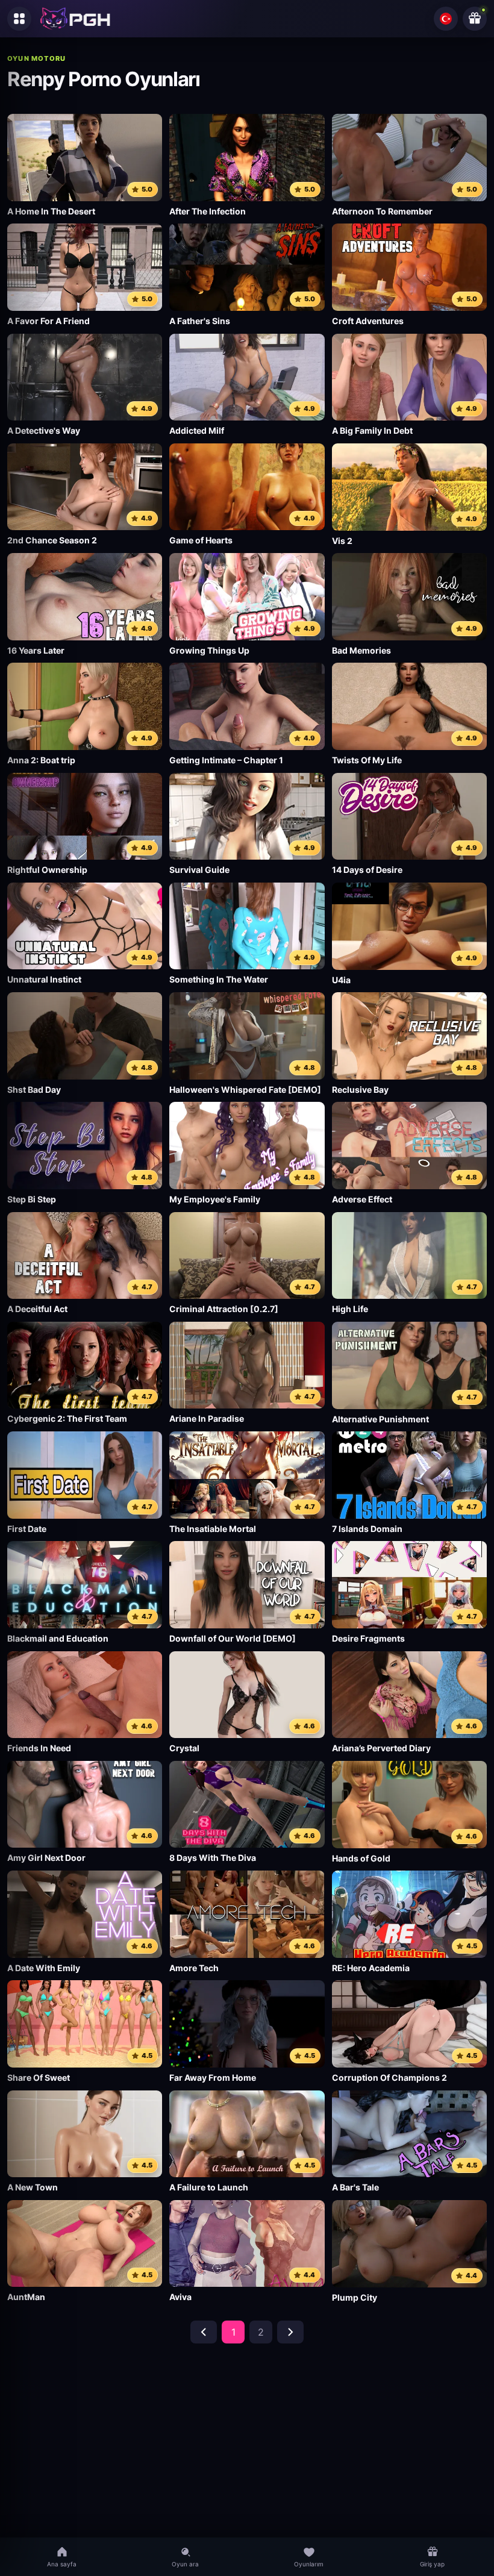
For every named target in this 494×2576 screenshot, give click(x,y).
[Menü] (19, 19)
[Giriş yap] (475, 19)
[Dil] (446, 19)
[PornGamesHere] (75, 19)
